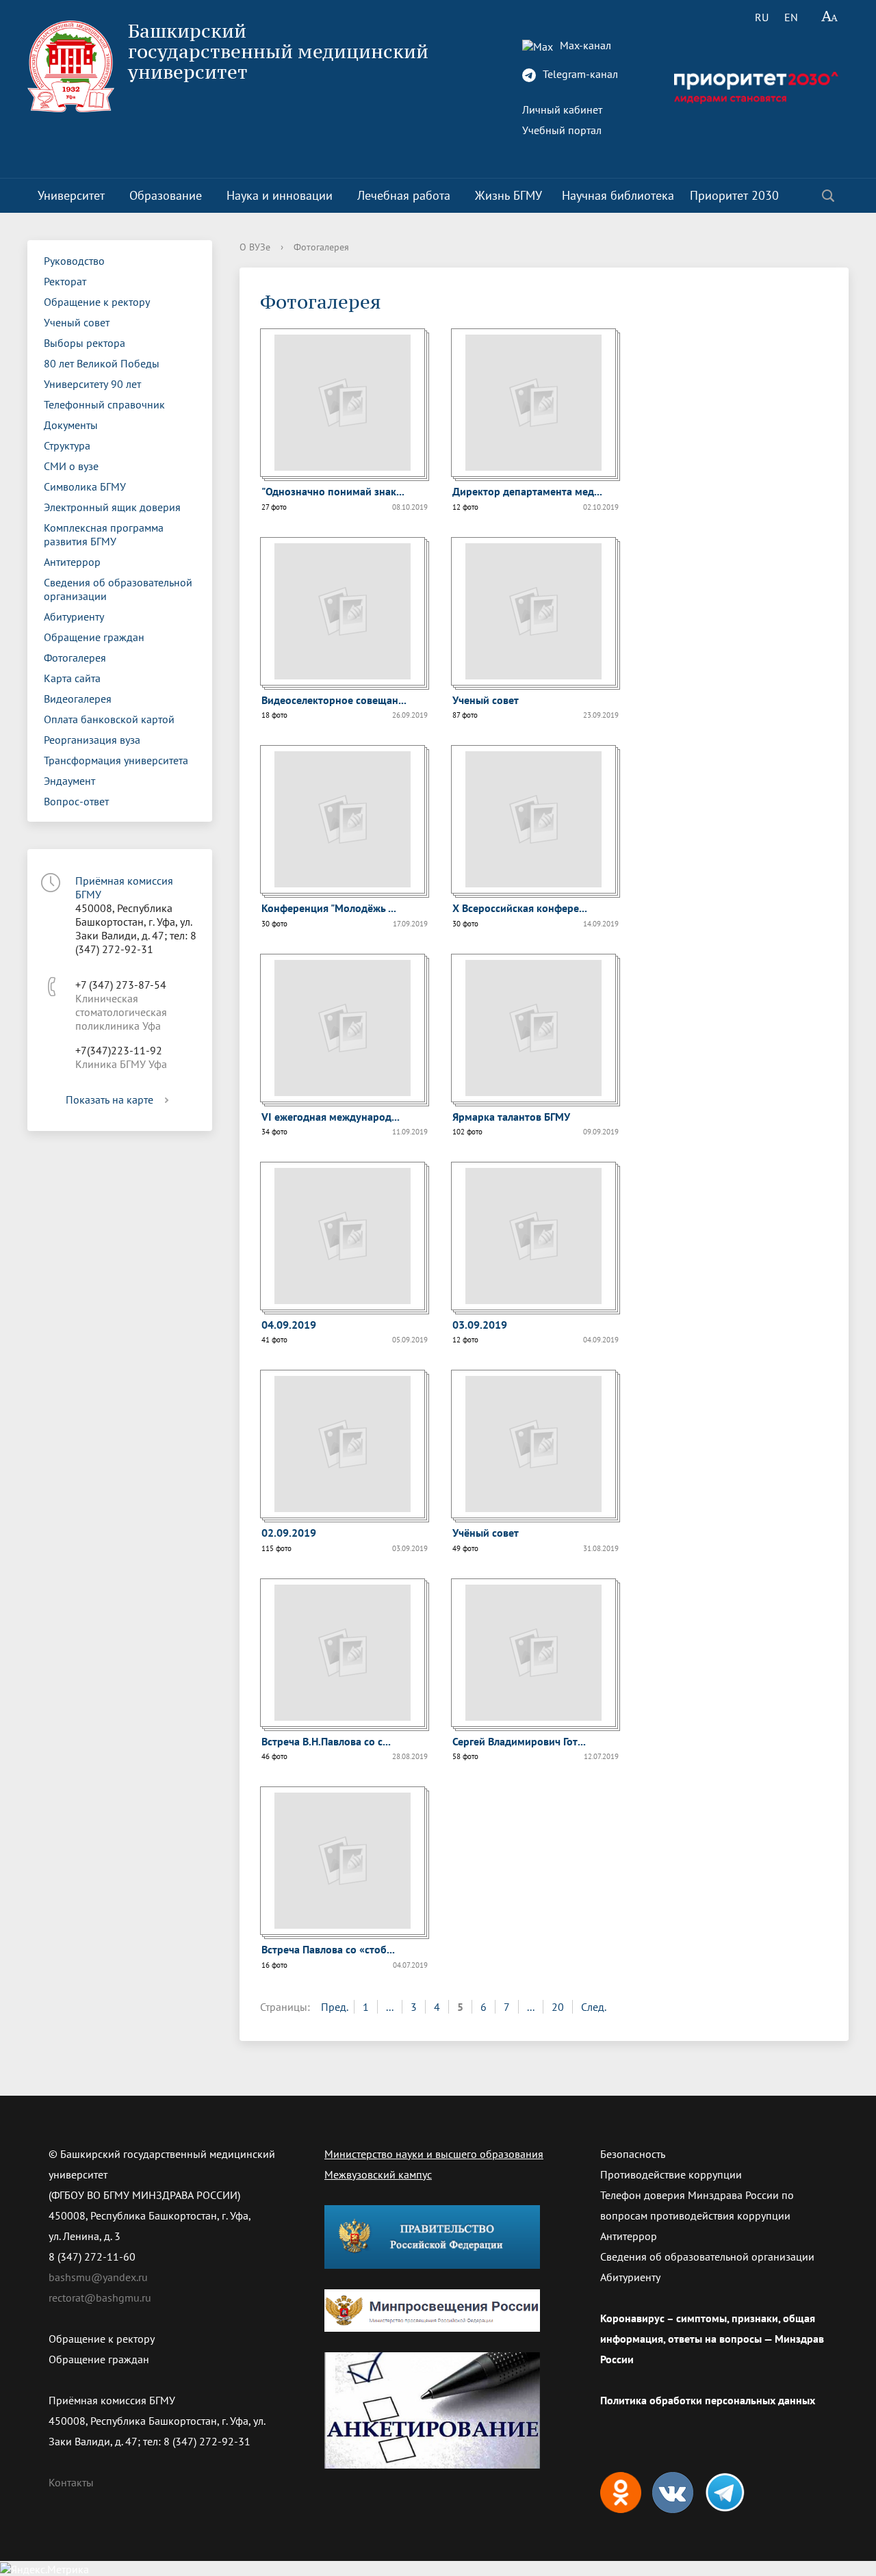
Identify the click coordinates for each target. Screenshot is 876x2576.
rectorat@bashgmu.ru (100, 2298)
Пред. (335, 2007)
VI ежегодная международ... (331, 1117)
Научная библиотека (618, 195)
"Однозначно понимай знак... (333, 491)
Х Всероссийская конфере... (520, 908)
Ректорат (65, 281)
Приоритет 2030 (734, 195)
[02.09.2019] (343, 1444)
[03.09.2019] (533, 1236)
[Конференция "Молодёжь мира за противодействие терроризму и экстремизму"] (343, 819)
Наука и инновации (280, 195)
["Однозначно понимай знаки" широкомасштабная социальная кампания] (343, 403)
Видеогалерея (78, 699)
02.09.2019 (289, 1533)
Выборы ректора (85, 343)
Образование (166, 195)
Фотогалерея (75, 658)
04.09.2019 (289, 1325)
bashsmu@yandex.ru (98, 2277)
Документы (71, 425)
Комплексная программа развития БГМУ (104, 534)
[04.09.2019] (343, 1236)
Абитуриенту (74, 616)
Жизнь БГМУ (508, 195)
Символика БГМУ (85, 486)
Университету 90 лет (92, 384)
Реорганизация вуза (92, 740)
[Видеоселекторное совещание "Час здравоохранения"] (343, 611)
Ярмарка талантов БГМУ (511, 1117)
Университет (71, 195)
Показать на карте (109, 1100)
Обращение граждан (94, 637)
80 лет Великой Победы (102, 363)
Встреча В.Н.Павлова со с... (326, 1741)
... (390, 2007)
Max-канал (584, 45)
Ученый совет (77, 322)
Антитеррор (72, 562)
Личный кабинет (562, 109)
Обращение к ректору (97, 302)
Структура (67, 445)
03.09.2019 (480, 1325)
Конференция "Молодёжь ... (329, 908)
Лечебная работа (404, 195)
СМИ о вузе (71, 466)
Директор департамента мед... (527, 491)
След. (594, 2007)
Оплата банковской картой (109, 719)
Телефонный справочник (104, 404)
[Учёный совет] (533, 1444)
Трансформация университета (116, 760)
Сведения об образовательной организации (118, 589)
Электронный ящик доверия (112, 507)
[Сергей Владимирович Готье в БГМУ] (533, 1653)
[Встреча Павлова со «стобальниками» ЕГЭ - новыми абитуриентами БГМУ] (343, 1861)
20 (558, 2007)
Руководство (74, 261)
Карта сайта (72, 678)
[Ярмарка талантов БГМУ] (533, 1028)
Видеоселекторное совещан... (334, 700)
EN (791, 17)
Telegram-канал (579, 74)
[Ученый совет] (533, 611)
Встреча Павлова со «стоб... (328, 1949)
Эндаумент (69, 781)
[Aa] (830, 17)
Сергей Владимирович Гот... (519, 1741)
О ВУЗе (255, 247)
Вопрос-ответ (76, 801)
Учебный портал (562, 130)
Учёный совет (486, 1533)
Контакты (71, 2482)
